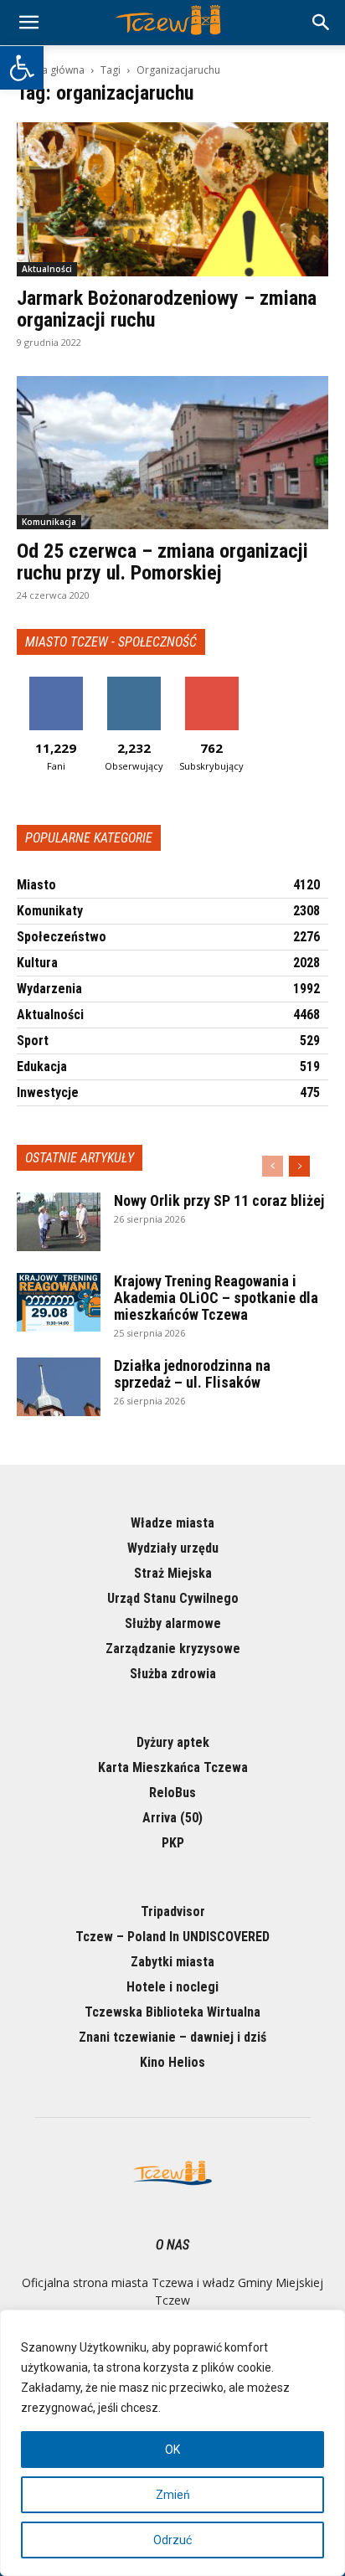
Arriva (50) (172, 1818)
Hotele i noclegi (172, 1987)
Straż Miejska (173, 1573)
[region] (172, 2443)
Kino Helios (172, 2062)
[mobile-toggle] (28, 23)
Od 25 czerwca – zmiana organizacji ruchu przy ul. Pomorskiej (162, 562)
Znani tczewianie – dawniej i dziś (172, 2037)
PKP (173, 1843)
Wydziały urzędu (173, 1548)
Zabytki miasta (172, 1962)
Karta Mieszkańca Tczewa (173, 1767)
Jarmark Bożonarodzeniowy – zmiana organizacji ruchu (167, 309)
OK (172, 2450)
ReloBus (172, 1793)
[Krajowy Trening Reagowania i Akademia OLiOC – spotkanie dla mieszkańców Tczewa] (59, 1302)
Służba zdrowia (173, 1674)
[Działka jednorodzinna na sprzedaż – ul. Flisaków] (59, 1387)
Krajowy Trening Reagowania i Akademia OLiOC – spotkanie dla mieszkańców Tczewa (216, 1298)
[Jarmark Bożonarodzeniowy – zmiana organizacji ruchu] (172, 199)
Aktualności (47, 269)
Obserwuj (134, 683)
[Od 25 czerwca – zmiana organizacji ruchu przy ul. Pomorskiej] (172, 453)
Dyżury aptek (173, 1742)
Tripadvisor (173, 1911)
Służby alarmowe (173, 1623)
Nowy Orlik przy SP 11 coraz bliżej (219, 1200)
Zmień (173, 2495)
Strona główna (51, 70)
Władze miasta (172, 1523)
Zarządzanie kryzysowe (173, 1649)
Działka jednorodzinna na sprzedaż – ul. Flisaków (192, 1374)
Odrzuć (172, 2540)
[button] (22, 68)
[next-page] (299, 1166)
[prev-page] (273, 1166)
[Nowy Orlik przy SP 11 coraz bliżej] (59, 1222)
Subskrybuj (212, 683)
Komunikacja (49, 522)
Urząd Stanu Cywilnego (173, 1598)
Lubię (56, 683)
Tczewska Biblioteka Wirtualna (172, 2012)
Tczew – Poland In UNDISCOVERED (172, 1937)
